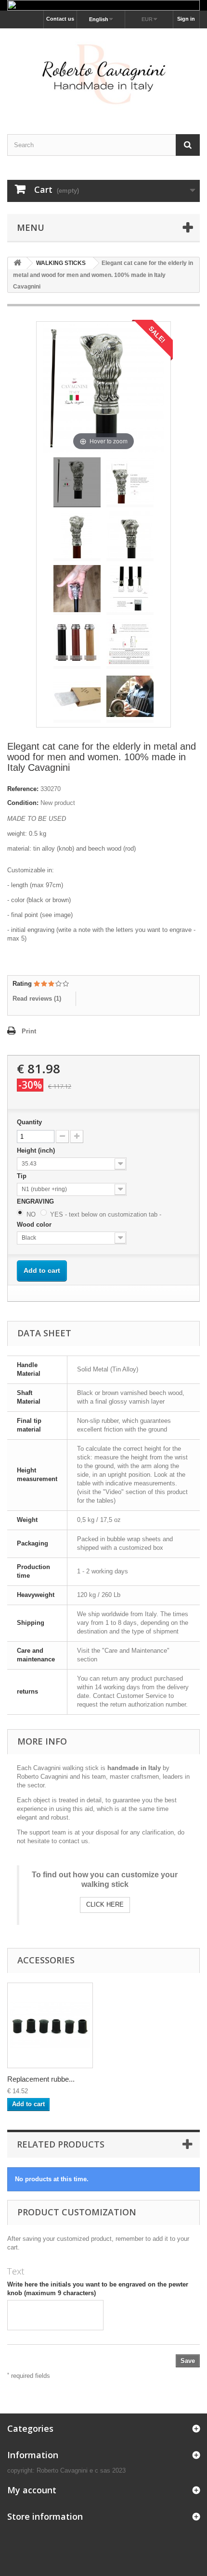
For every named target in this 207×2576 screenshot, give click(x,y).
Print (29, 1031)
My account (32, 2490)
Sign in (186, 19)
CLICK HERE (105, 1904)
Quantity (29, 1122)
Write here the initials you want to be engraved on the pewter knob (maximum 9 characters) (98, 2289)
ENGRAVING (36, 1201)
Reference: (23, 789)
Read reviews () (37, 999)
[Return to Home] (17, 263)
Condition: (23, 803)
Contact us (60, 19)
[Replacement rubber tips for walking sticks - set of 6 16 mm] (50, 2025)
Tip (23, 1176)
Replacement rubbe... (41, 2079)
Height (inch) (37, 1150)
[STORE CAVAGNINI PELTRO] (103, 73)
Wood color (35, 1225)
